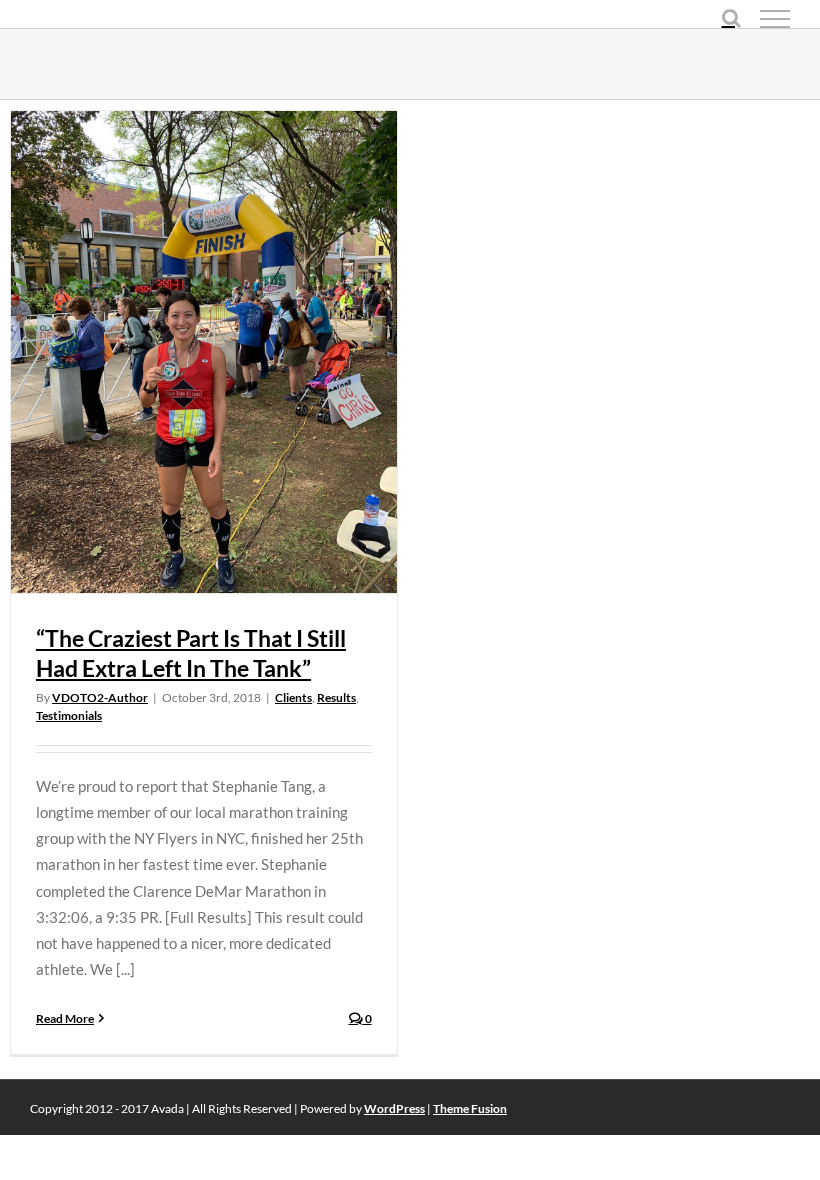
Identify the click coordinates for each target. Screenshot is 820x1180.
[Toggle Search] (731, 18)
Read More (65, 1018)
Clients (293, 697)
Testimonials (69, 715)
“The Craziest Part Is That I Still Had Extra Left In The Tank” (191, 653)
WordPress (394, 1108)
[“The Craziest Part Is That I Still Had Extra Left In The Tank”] (204, 352)
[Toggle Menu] (775, 19)
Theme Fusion (470, 1108)
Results (336, 697)
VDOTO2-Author (100, 697)
